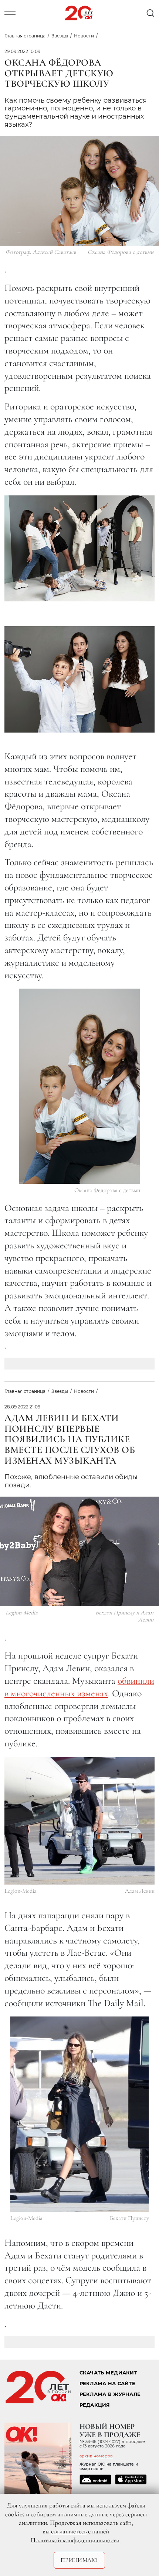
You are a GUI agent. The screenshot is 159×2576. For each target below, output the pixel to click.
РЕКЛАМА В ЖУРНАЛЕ (110, 2394)
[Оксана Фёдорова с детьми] (80, 1086)
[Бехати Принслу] (80, 2114)
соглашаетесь (69, 2531)
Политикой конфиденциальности (75, 2540)
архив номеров (96, 2456)
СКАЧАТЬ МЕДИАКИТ (108, 2373)
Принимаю (79, 2560)
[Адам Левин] (79, 1821)
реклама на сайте (107, 2384)
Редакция (95, 2405)
